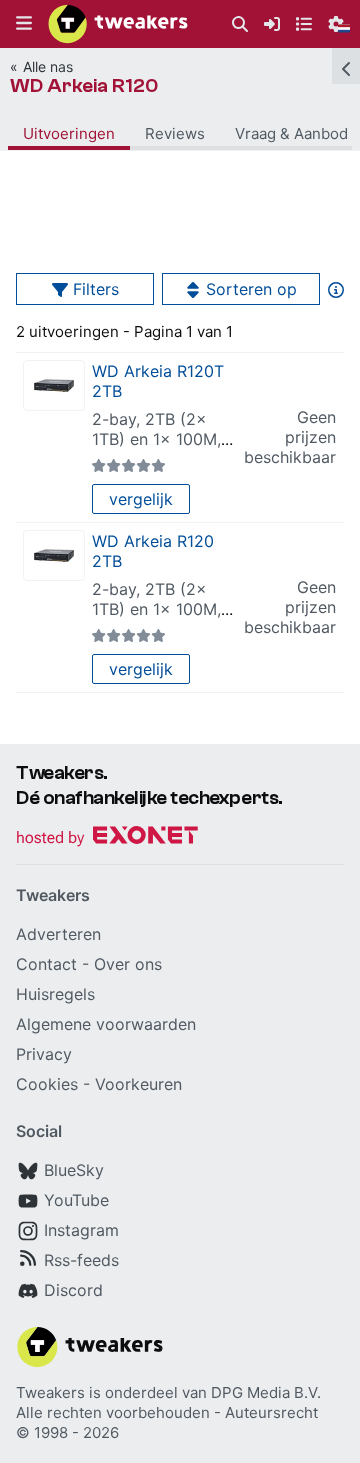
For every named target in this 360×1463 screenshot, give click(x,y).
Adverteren (58, 934)
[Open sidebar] (346, 66)
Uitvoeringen (69, 133)
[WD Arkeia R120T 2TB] (54, 385)
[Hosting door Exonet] (107, 838)
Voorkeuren (138, 1084)
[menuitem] (240, 24)
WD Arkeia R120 (84, 85)
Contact (46, 964)
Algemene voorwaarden (106, 1024)
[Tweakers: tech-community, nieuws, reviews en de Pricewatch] (118, 24)
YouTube (76, 1200)
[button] (24, 24)
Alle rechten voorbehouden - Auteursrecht (167, 1412)
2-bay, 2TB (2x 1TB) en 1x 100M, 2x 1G (156, 439)
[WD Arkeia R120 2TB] (54, 555)
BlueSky (74, 1170)
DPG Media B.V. (266, 1392)
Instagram (81, 1230)
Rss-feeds (81, 1260)
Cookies (47, 1084)
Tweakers (50, 1392)
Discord (73, 1290)
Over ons (128, 964)
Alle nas (48, 66)
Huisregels (55, 994)
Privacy (44, 1054)
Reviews (175, 133)
